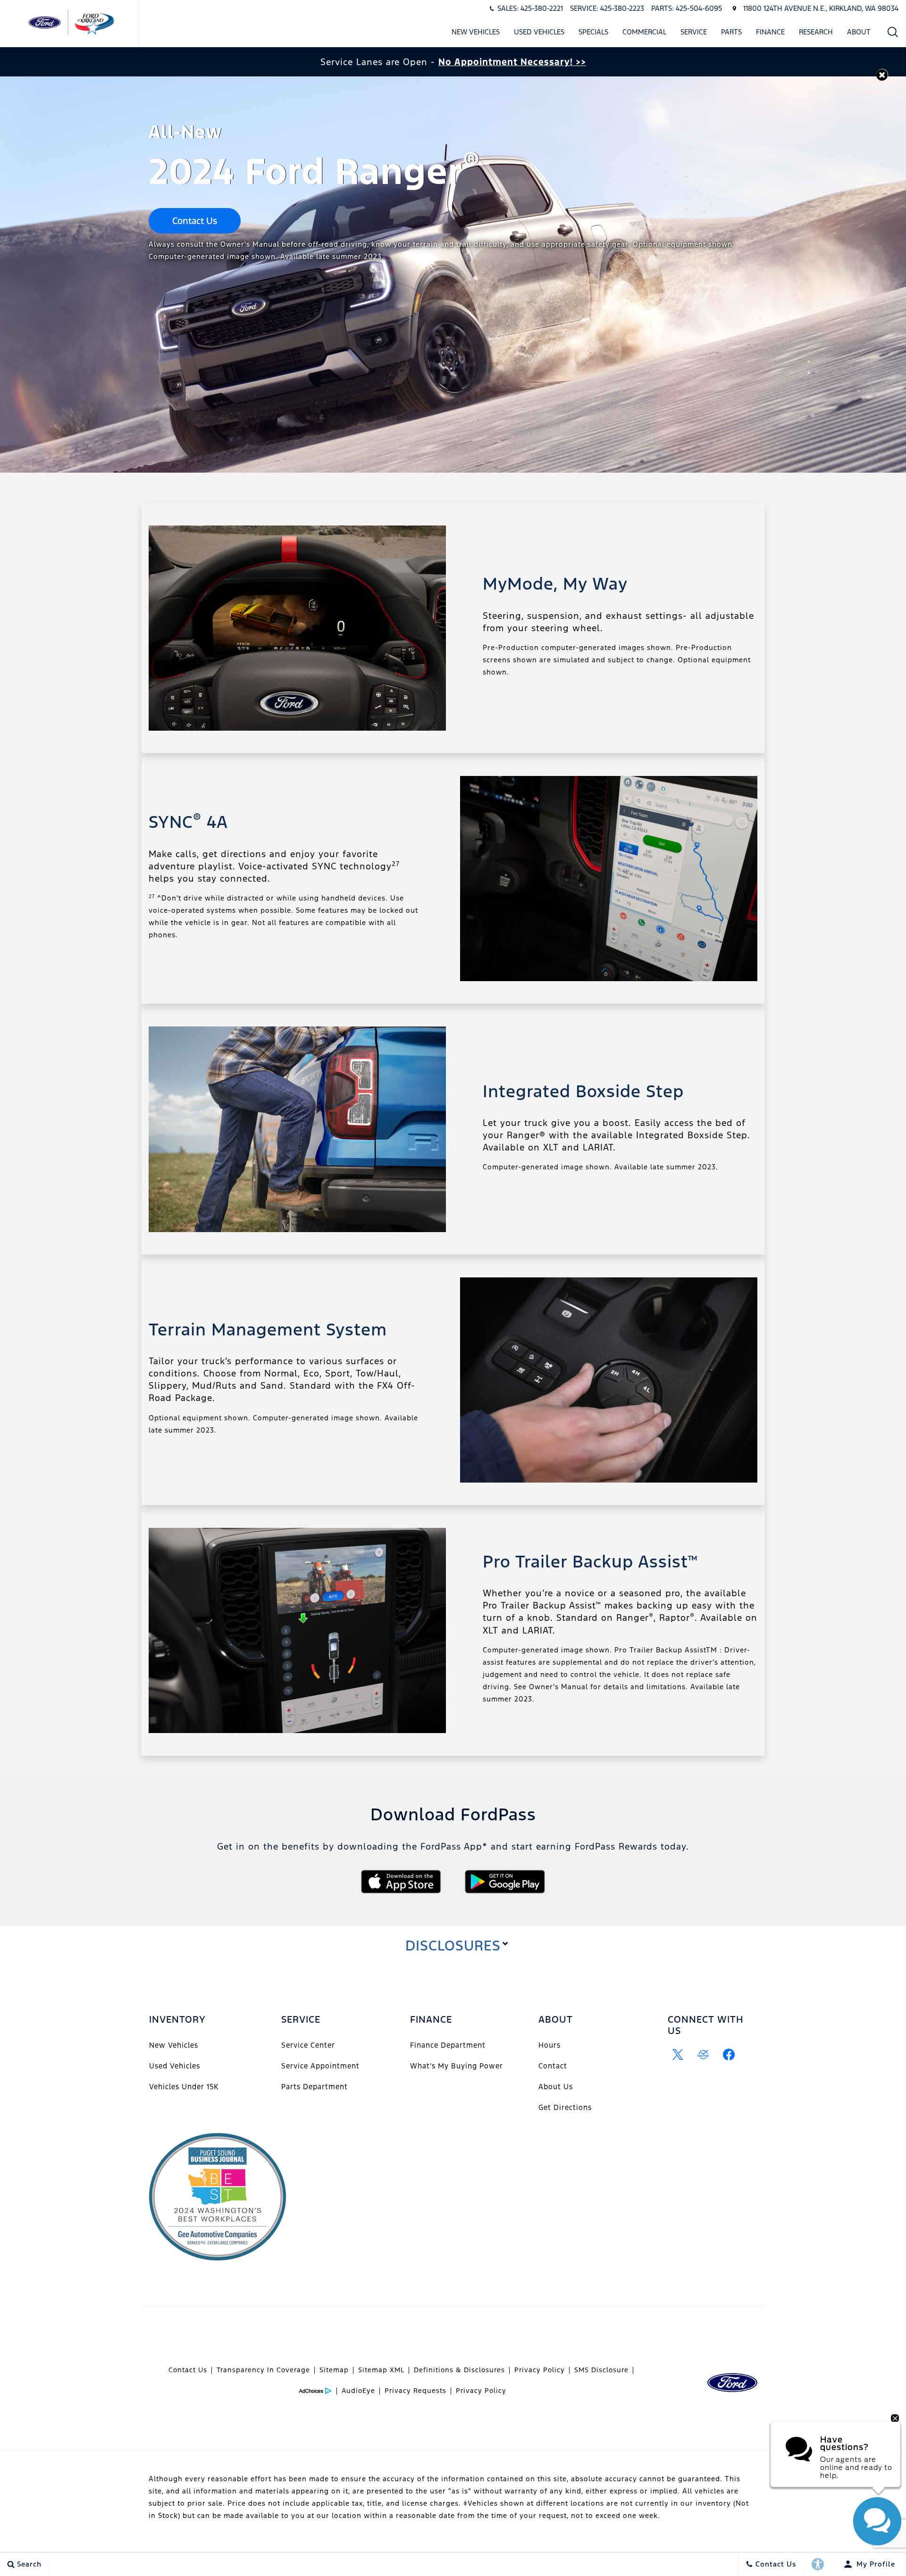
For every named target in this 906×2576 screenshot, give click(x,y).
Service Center (308, 2045)
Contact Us (188, 2370)
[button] (893, 32)
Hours (549, 2045)
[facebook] (729, 2055)
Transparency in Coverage (263, 2370)
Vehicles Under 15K (184, 2087)
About (859, 32)
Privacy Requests (415, 2391)
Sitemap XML (381, 2370)
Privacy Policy (540, 2370)
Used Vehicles (539, 32)
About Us (556, 2087)
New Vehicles (476, 32)
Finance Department (448, 2045)
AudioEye (358, 2391)
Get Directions (565, 2107)
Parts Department (315, 2087)
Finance (770, 32)
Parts (731, 32)
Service (694, 32)
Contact (553, 2066)
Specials (593, 32)
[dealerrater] (704, 2055)
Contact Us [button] (195, 221)
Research (816, 32)
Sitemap (334, 2370)
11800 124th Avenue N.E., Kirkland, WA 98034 (821, 8)
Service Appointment (320, 2066)
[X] (678, 2055)
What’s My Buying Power (457, 2066)
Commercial (644, 32)
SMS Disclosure (601, 2370)
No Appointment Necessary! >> (512, 62)
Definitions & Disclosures (459, 2370)
